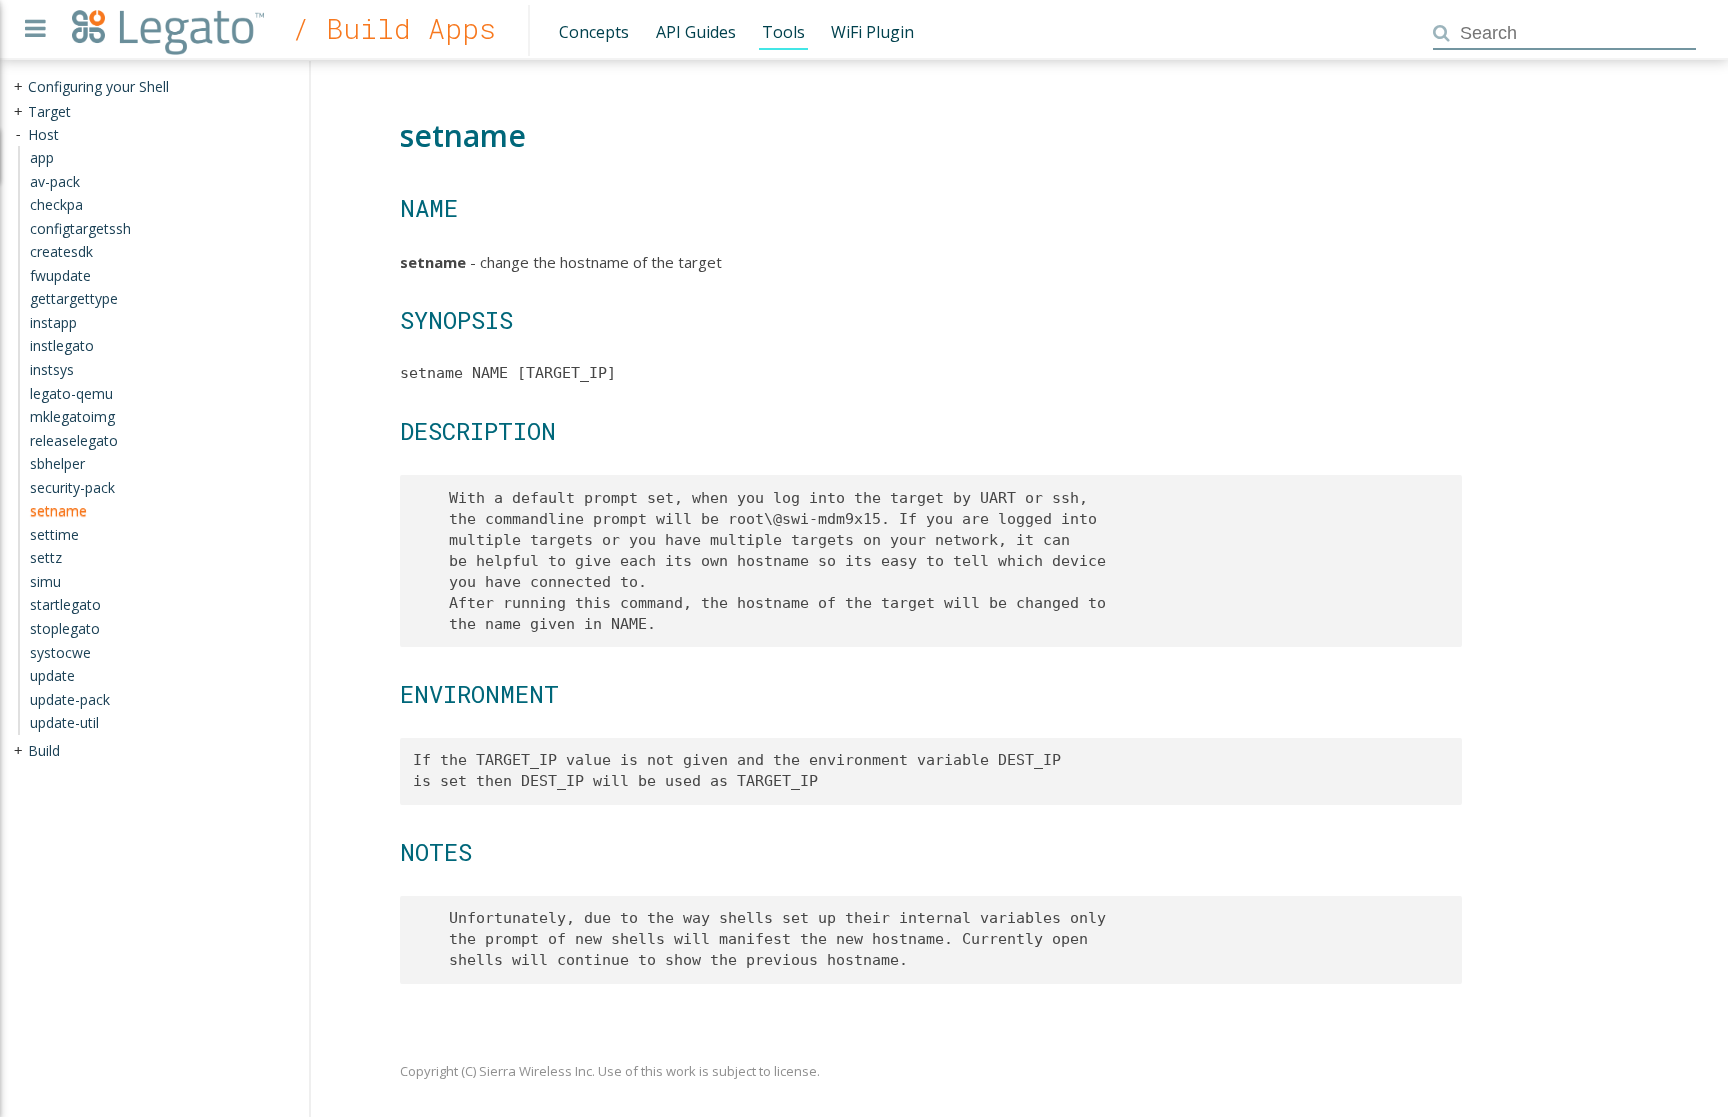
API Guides (696, 32)
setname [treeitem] (58, 510)
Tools (783, 32)
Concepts (594, 32)
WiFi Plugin (872, 32)
